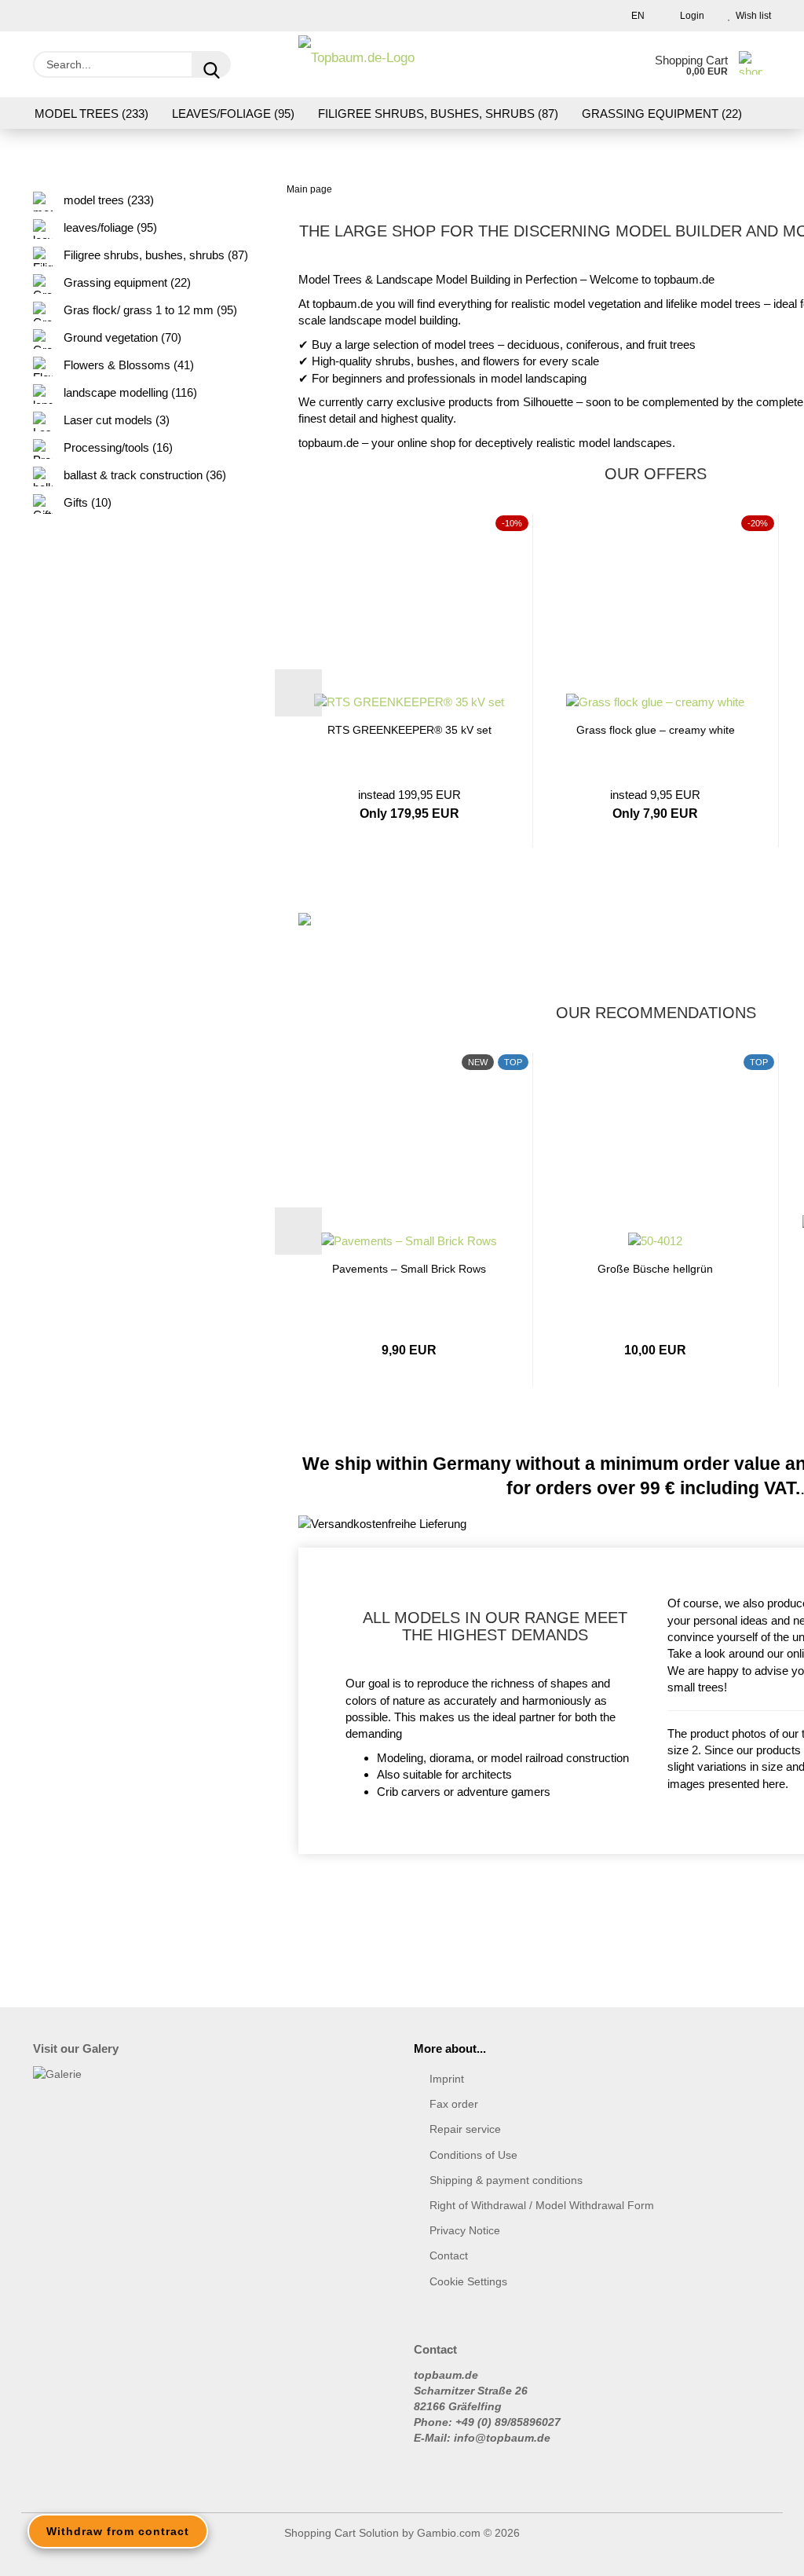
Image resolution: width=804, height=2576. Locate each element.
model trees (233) (91, 114)
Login (690, 16)
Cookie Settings (468, 2281)
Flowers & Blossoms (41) (127, 365)
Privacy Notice (465, 2230)
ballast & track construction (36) (143, 475)
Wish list (751, 16)
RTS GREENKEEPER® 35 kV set (409, 730)
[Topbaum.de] (356, 64)
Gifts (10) (86, 502)
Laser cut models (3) (115, 420)
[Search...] (211, 64)
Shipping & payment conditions (506, 2180)
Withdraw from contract (118, 2531)
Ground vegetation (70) (121, 337)
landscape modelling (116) (129, 392)
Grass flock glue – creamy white (656, 730)
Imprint (447, 2079)
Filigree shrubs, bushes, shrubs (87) (438, 114)
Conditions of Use (473, 2155)
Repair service (465, 2129)
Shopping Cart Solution (342, 2533)
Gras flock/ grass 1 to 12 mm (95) (149, 310)
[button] (298, 693)
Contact (449, 2255)
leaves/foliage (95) (233, 114)
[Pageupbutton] (761, 2552)
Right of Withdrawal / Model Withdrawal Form (542, 2205)
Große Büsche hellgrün (655, 1269)
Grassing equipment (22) (662, 114)
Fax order (454, 2104)
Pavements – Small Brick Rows (409, 1269)
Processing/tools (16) (117, 447)
